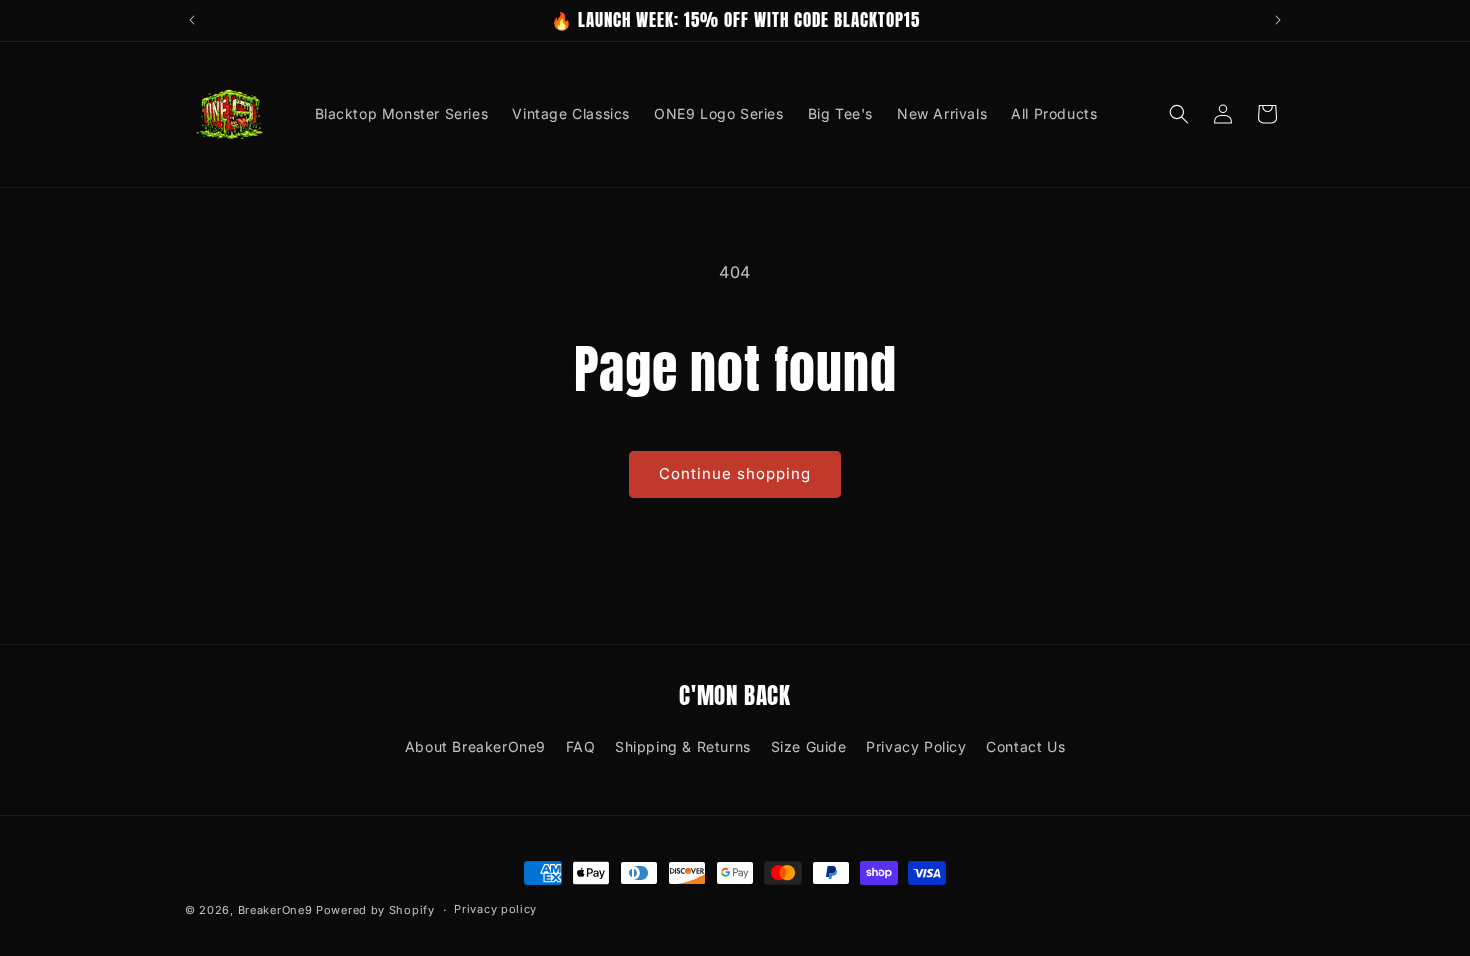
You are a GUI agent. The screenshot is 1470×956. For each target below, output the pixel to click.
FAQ (581, 746)
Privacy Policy (916, 746)
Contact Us (1025, 746)
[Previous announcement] (192, 20)
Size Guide (809, 746)
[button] (1179, 114)
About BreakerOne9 (475, 746)
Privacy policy (495, 909)
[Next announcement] (1278, 20)
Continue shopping (735, 473)
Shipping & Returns (683, 746)
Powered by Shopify (375, 910)
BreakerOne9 (275, 910)
